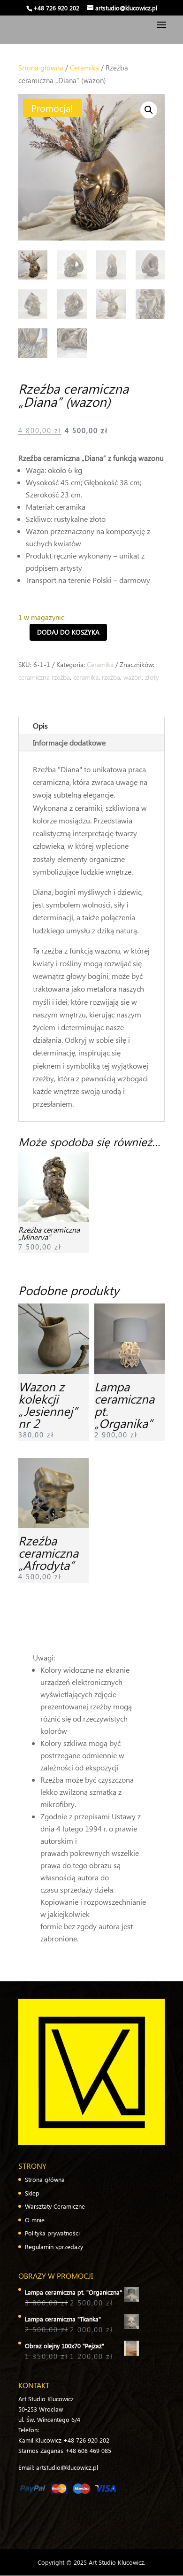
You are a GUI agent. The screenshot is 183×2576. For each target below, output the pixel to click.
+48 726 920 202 (56, 8)
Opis (40, 725)
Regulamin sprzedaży (54, 2246)
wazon (133, 677)
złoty (152, 677)
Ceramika (84, 68)
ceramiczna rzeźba (44, 677)
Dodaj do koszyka (68, 632)
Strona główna (41, 68)
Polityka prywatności (52, 2233)
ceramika (86, 677)
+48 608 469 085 (88, 2450)
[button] (149, 110)
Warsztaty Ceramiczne (55, 2206)
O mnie (35, 2220)
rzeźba (111, 677)
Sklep (32, 2193)
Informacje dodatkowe (69, 742)
